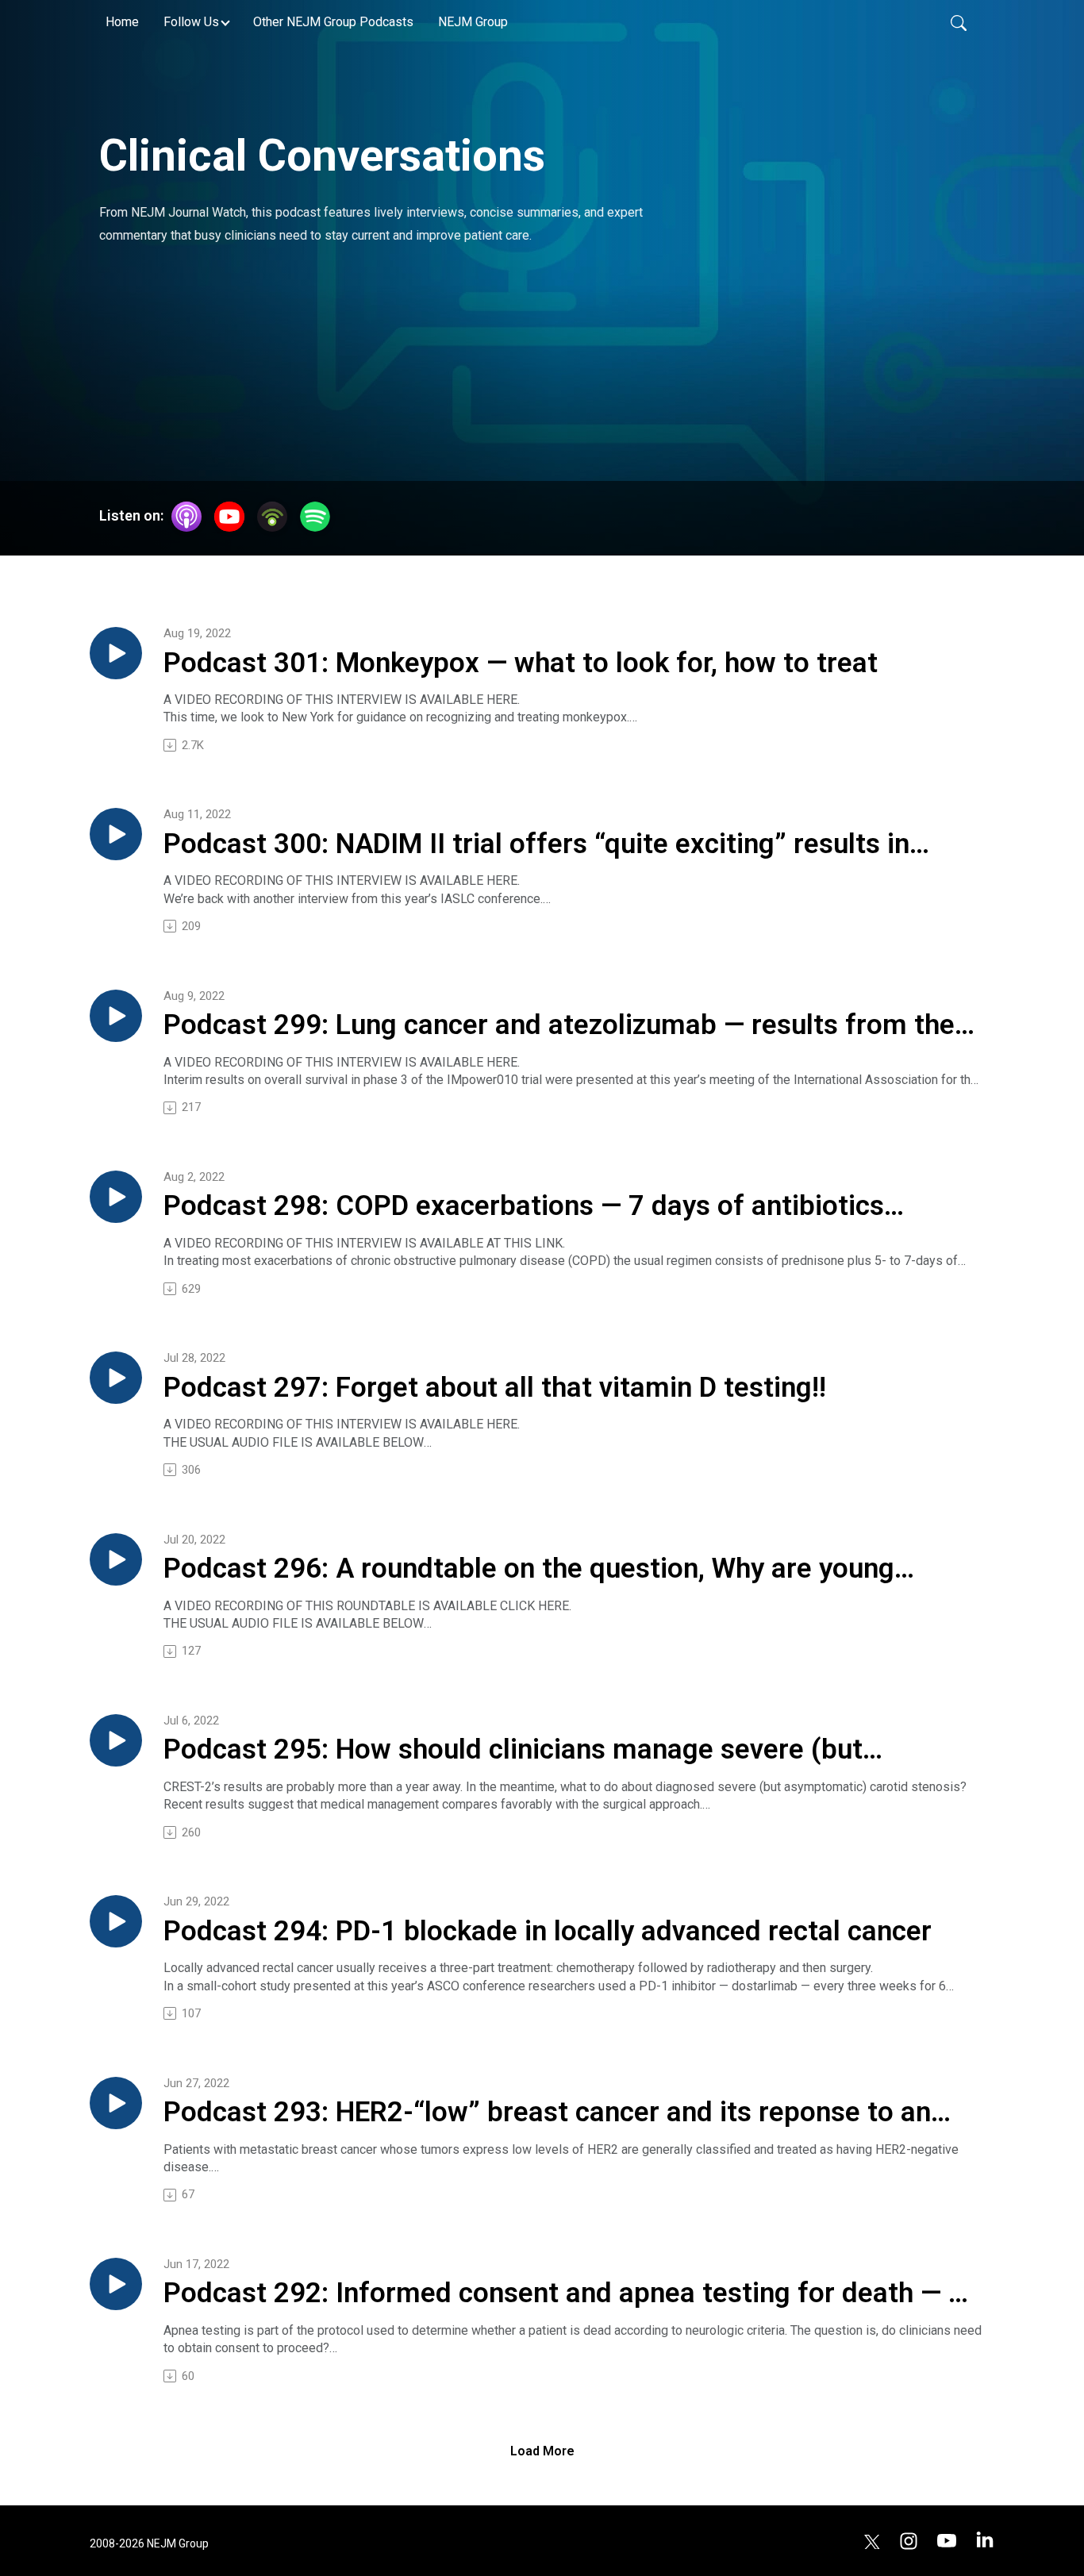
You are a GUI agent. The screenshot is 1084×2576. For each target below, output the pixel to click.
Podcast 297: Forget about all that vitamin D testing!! (495, 1388)
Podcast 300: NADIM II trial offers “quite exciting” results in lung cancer (536, 845)
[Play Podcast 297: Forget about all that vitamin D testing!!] (116, 1378)
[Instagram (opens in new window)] (909, 2540)
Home (122, 22)
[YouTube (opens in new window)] (229, 517)
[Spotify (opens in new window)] (315, 517)
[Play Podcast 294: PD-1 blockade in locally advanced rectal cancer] (116, 1921)
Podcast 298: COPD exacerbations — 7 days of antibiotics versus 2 (524, 1207)
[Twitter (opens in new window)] (872, 2540)
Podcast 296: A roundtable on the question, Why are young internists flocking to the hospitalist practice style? (529, 1570)
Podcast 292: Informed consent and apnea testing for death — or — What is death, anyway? (569, 2294)
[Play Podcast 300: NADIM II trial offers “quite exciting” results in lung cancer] (116, 834)
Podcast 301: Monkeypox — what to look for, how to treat (521, 663)
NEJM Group (473, 22)
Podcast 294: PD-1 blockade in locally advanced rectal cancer (548, 1931)
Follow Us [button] (191, 22)
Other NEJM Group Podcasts (333, 22)
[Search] (959, 22)
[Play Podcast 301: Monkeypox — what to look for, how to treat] (116, 653)
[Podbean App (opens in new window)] (272, 517)
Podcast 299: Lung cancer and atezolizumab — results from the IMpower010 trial (559, 1026)
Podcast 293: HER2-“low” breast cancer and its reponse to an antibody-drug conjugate (547, 2113)
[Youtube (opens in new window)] (947, 2540)
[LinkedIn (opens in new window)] (985, 2540)
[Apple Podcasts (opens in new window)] (186, 517)
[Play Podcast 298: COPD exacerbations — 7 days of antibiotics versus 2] (116, 1197)
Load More (542, 2451)
